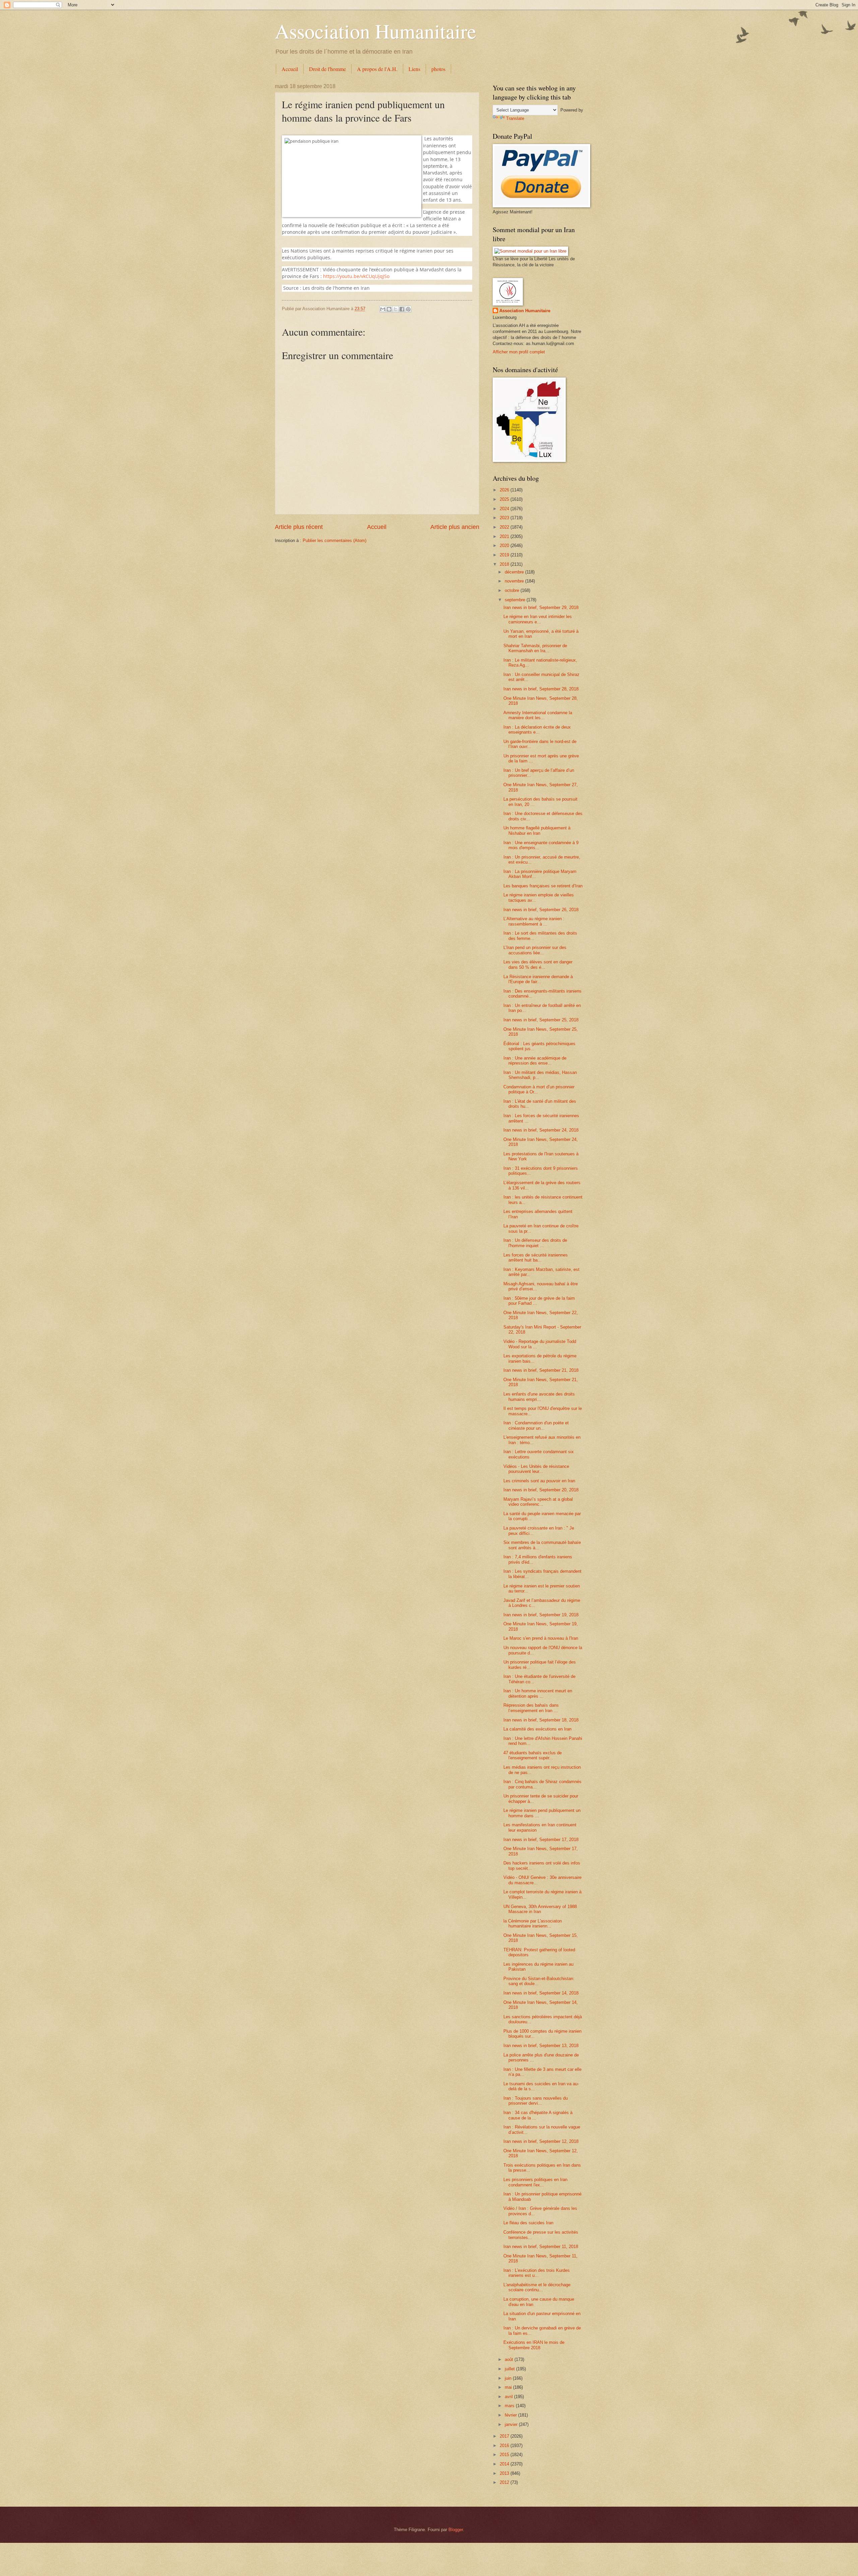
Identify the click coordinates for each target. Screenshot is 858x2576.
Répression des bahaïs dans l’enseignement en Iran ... (531, 1708)
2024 (505, 509)
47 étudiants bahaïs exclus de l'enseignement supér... (533, 1755)
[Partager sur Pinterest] (408, 309)
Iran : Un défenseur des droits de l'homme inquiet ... (535, 1243)
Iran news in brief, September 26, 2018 (541, 910)
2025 (505, 499)
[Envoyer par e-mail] (383, 309)
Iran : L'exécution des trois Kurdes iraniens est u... (537, 2273)
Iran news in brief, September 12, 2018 (541, 2141)
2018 (505, 564)
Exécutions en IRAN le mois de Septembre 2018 (534, 2345)
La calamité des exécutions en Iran (537, 1729)
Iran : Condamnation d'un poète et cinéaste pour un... (536, 1425)
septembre (516, 600)
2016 (505, 2446)
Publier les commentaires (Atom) (334, 540)
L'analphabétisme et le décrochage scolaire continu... (537, 2287)
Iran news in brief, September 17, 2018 (541, 1840)
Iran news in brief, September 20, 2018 (541, 1490)
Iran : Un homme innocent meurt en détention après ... (538, 1693)
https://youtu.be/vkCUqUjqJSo (356, 276)
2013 (505, 2473)
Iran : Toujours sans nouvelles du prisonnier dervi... (536, 2101)
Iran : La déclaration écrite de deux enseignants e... (537, 730)
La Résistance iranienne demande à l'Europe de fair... (538, 979)
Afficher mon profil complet (519, 352)
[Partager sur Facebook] (402, 309)
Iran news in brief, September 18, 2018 (541, 1720)
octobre (513, 590)
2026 (505, 490)
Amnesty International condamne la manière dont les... (538, 715)
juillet (510, 2369)
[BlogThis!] (389, 309)
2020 (505, 546)
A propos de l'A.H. (377, 69)
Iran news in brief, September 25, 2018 (541, 1020)
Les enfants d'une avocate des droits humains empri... (539, 1397)
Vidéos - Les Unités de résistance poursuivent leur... (536, 1469)
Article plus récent (299, 527)
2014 (505, 2464)
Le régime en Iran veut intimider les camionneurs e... (538, 619)
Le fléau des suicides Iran (528, 2223)
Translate (515, 118)
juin (509, 2378)
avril (509, 2397)
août (510, 2359)
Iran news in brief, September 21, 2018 (541, 1370)
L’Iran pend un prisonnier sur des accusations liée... (535, 950)
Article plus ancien (455, 527)
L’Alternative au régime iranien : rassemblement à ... (534, 921)
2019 (505, 555)
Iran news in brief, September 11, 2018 (541, 2247)
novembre (515, 581)
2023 (505, 518)
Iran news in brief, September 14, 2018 (541, 1993)
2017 (505, 2436)
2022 (505, 527)
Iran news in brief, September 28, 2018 (541, 689)
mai (509, 2387)
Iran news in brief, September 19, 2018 (541, 1615)
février (511, 2415)
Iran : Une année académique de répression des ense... (535, 1061)
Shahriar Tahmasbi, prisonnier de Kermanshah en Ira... (535, 648)
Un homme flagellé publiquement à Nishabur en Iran (537, 830)
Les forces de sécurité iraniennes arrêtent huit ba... (536, 1258)
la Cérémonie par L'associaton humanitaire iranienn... (533, 1923)
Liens (414, 69)
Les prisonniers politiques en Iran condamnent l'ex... (535, 2182)
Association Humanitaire (376, 31)
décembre (515, 572)
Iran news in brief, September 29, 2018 (541, 607)
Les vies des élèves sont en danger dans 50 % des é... (538, 964)
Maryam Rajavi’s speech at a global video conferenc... (538, 1502)
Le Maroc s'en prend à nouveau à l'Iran (541, 1638)
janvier (512, 2424)
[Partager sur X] (395, 309)
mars (510, 2406)
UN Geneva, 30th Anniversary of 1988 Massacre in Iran (540, 1909)
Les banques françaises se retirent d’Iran (543, 886)
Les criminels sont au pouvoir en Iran (539, 1481)
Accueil (290, 69)
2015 (505, 2455)
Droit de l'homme (327, 69)
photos (438, 69)
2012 (505, 2482)
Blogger (456, 2530)
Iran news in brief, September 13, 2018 (541, 2046)
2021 (505, 536)
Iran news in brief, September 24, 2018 (541, 1130)
